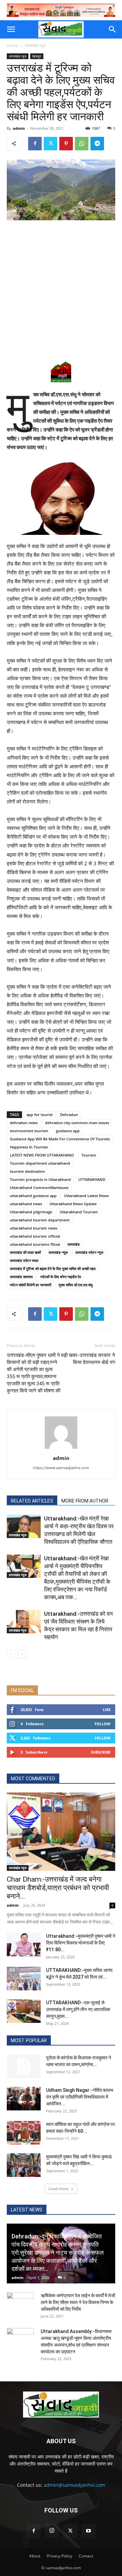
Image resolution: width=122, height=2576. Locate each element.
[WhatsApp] (82, 144)
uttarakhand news (26, 1204)
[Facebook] (35, 144)
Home (13, 45)
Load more (59, 2189)
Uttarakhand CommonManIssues (39, 1187)
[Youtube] (88, 2531)
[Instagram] (52, 2531)
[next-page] (22, 1654)
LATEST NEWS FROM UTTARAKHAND (42, 1155)
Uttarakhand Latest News (86, 1196)
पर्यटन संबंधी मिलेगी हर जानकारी (30, 1285)
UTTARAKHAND (92, 1179)
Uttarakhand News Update (73, 1204)
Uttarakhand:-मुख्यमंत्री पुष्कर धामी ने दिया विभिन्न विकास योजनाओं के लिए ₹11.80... (81, 1943)
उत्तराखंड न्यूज (35, 45)
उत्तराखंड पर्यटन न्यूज (89, 1252)
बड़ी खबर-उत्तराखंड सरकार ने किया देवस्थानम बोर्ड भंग (88, 1359)
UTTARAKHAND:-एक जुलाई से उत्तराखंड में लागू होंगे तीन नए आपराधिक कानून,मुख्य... (78, 2009)
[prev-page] (11, 1654)
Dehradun (69, 1114)
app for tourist (39, 1114)
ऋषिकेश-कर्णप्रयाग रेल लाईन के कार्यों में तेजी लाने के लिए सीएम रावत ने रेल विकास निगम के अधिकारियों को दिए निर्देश (78, 2302)
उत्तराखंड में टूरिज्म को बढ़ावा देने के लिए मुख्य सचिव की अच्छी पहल (53, 1269)
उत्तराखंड (74, 1244)
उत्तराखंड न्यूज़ (58, 1252)
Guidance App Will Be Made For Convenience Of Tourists (60, 1139)
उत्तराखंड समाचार (21, 1277)
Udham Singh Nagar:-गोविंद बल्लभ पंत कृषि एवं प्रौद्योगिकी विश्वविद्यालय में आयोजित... (80, 2097)
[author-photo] (61, 1449)
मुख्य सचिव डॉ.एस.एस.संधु (76, 1285)
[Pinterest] (66, 144)
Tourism (89, 1155)
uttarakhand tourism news (34, 1228)
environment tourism (29, 1131)
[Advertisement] (61, 290)
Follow (103, 1724)
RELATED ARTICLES (32, 1501)
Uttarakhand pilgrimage (31, 1212)
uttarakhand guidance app (33, 1196)
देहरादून (37, 56)
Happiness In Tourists (29, 1147)
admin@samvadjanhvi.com (74, 2485)
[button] (11, 29)
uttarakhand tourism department (40, 1220)
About (35, 2556)
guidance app (68, 1131)
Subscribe (101, 1752)
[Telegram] (97, 144)
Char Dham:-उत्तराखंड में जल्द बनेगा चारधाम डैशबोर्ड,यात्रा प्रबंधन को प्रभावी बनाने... (58, 1888)
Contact (86, 2556)
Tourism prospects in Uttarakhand (40, 1179)
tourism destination (27, 1171)
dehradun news (24, 1123)
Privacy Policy (59, 2556)
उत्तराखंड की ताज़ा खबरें (25, 1252)
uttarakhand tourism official (35, 1236)
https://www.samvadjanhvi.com (61, 1468)
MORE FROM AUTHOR (85, 1501)
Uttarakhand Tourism (79, 1212)
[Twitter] (50, 144)
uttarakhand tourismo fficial (35, 1244)
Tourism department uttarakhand (40, 1163)
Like (107, 1710)
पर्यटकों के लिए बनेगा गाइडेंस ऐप (61, 1277)
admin (19, 128)
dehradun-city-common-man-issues (77, 1123)
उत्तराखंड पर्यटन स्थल (24, 1260)
